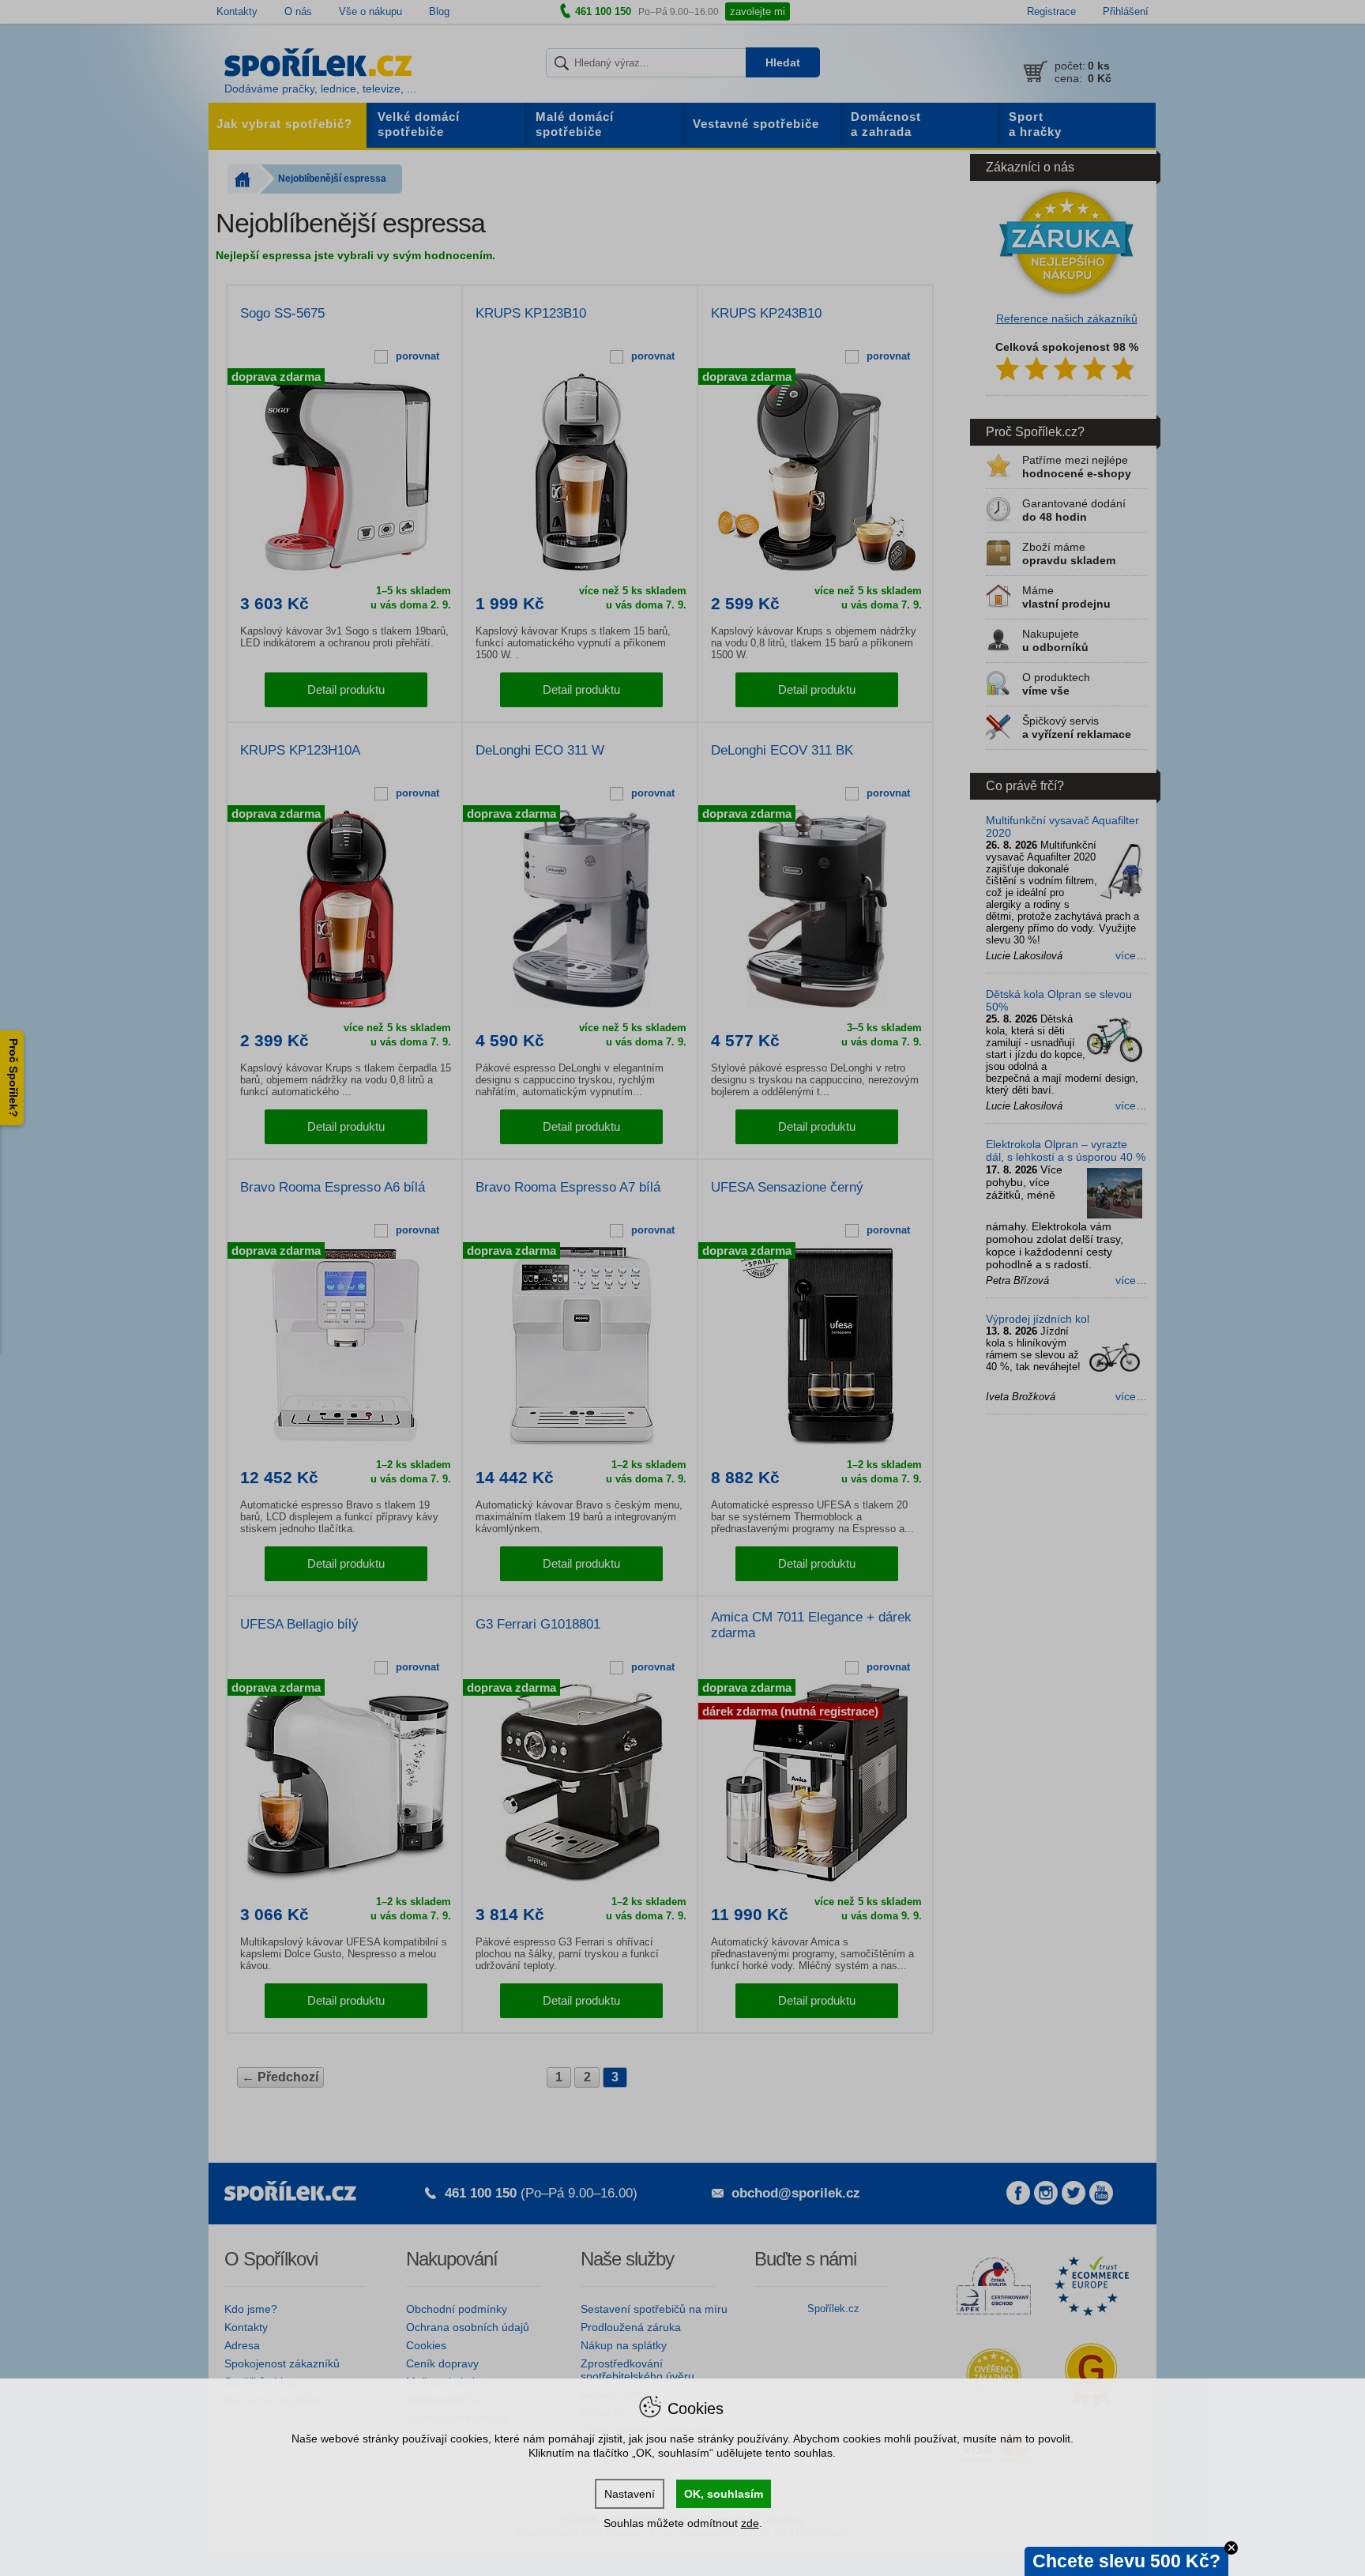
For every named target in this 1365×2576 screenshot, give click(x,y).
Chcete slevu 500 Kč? (1126, 2561)
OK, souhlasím (724, 2494)
